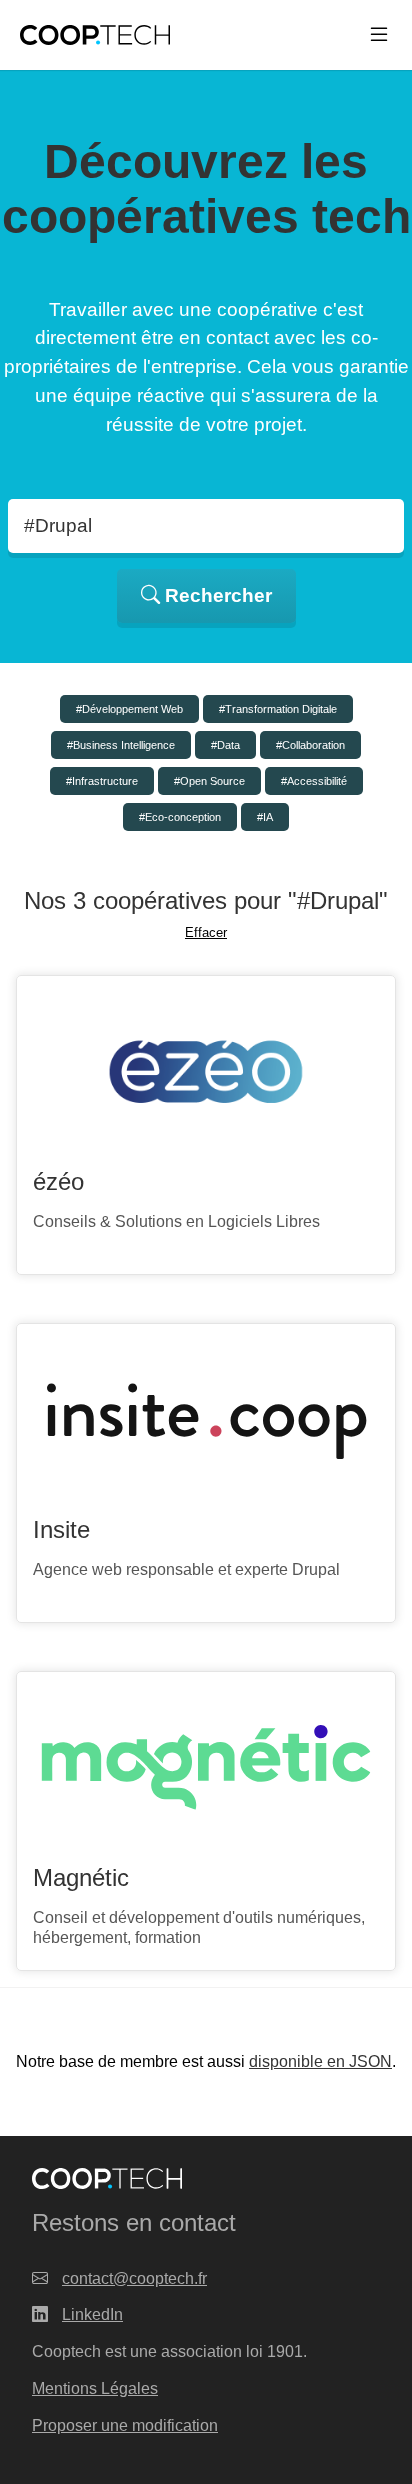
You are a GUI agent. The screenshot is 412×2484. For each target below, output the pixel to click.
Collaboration (313, 745)
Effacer (206, 932)
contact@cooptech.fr (134, 2278)
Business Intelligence (124, 745)
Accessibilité (317, 781)
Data (228, 745)
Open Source (212, 781)
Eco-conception (183, 817)
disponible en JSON (320, 2061)
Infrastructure (105, 781)
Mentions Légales (95, 2388)
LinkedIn (92, 2314)
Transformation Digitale (281, 709)
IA (268, 817)
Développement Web (132, 709)
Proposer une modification (125, 2425)
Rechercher (216, 595)
